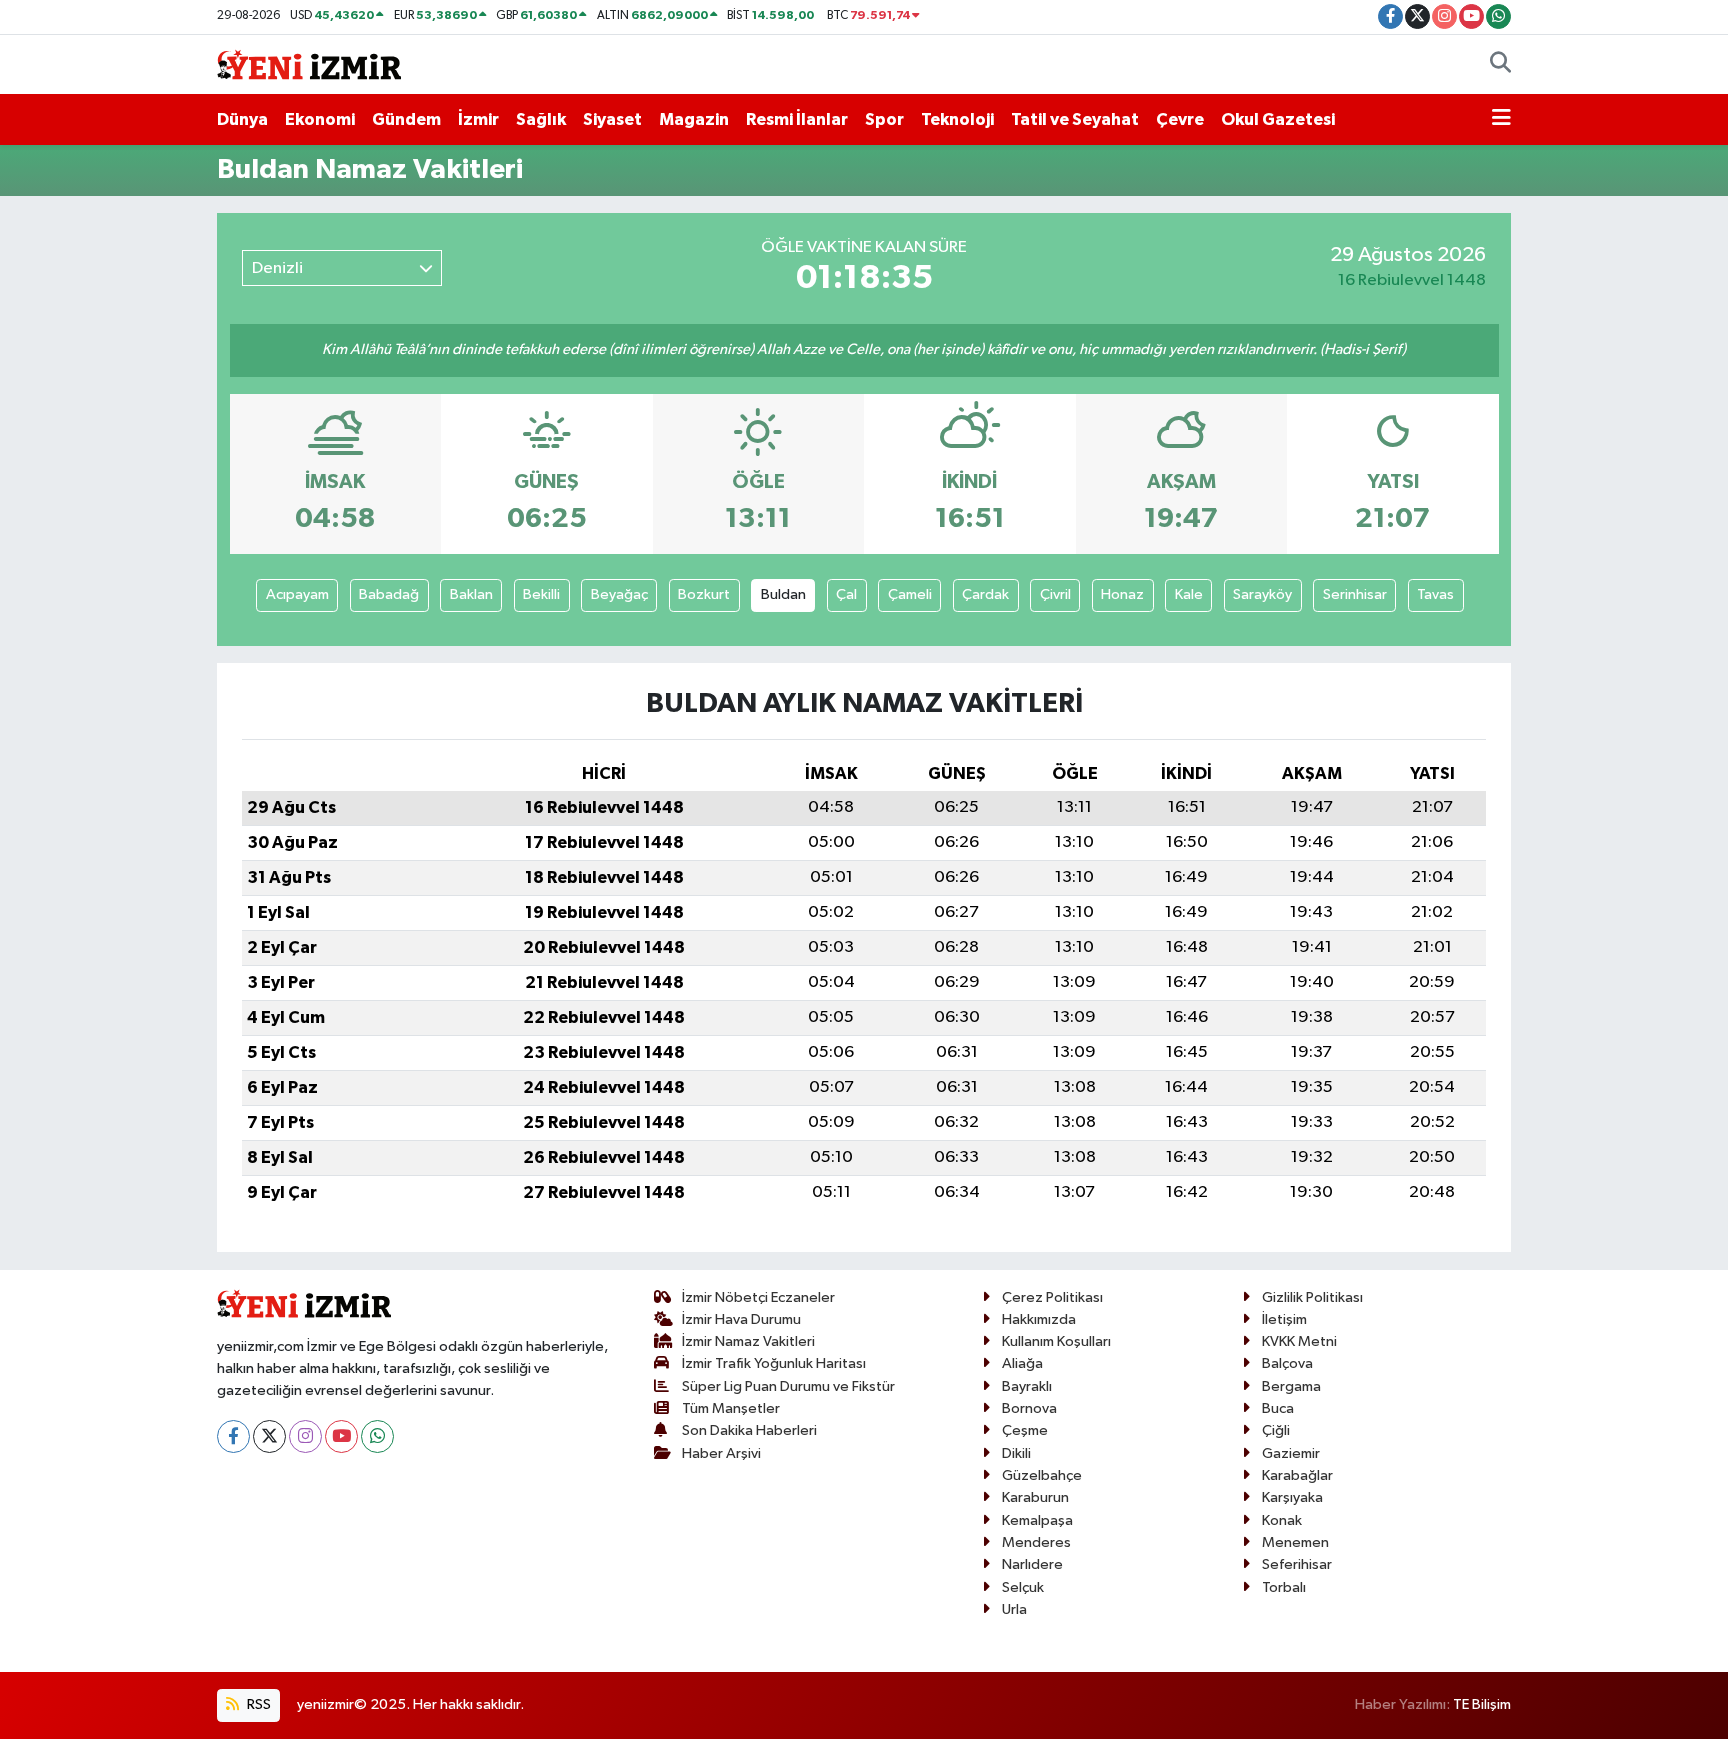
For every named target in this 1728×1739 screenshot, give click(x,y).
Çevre (1180, 119)
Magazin (694, 119)
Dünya (242, 119)
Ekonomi (320, 119)
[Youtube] (341, 1436)
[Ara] (1500, 65)
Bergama (1291, 1386)
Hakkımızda (1039, 1319)
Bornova (1029, 1408)
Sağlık (541, 119)
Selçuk (1023, 1587)
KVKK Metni (1299, 1341)
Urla (1014, 1609)
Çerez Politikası (1052, 1297)
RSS (257, 1704)
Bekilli (541, 594)
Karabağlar (1297, 1475)
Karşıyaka (1292, 1497)
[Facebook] (233, 1436)
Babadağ (389, 594)
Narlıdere (1032, 1564)
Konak (1282, 1520)
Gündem (406, 119)
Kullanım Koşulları (1056, 1341)
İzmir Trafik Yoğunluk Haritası (774, 1363)
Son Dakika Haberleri (749, 1430)
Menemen (1295, 1542)
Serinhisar (1355, 594)
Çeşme (1025, 1430)
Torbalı (1284, 1587)
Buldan (783, 594)
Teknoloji (957, 119)
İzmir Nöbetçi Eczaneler (758, 1297)
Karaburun (1035, 1497)
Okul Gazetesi (1278, 119)
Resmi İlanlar (797, 119)
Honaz (1122, 594)
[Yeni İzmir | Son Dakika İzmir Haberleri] (309, 63)
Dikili (1016, 1453)
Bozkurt (704, 594)
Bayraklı (1027, 1386)
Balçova (1287, 1363)
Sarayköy (1262, 594)
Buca (1278, 1408)
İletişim (1284, 1319)
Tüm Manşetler (731, 1408)
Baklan (471, 594)
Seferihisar (1297, 1564)
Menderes (1036, 1542)
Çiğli (1276, 1430)
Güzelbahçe (1042, 1475)
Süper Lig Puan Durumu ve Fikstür (788, 1386)
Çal (846, 594)
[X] (269, 1436)
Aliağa (1022, 1363)
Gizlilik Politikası (1312, 1297)
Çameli (910, 594)
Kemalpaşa (1037, 1520)
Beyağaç (619, 594)
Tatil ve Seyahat (1075, 119)
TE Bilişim (1482, 1704)
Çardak (985, 594)
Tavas (1435, 594)
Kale (1189, 594)
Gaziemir (1291, 1453)
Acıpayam (297, 594)
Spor (884, 119)
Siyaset (612, 119)
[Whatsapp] (377, 1436)
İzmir (478, 119)
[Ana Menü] (1501, 120)
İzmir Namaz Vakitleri (748, 1341)
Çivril (1055, 594)
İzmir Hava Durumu (741, 1319)
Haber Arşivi (721, 1453)
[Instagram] (305, 1436)
